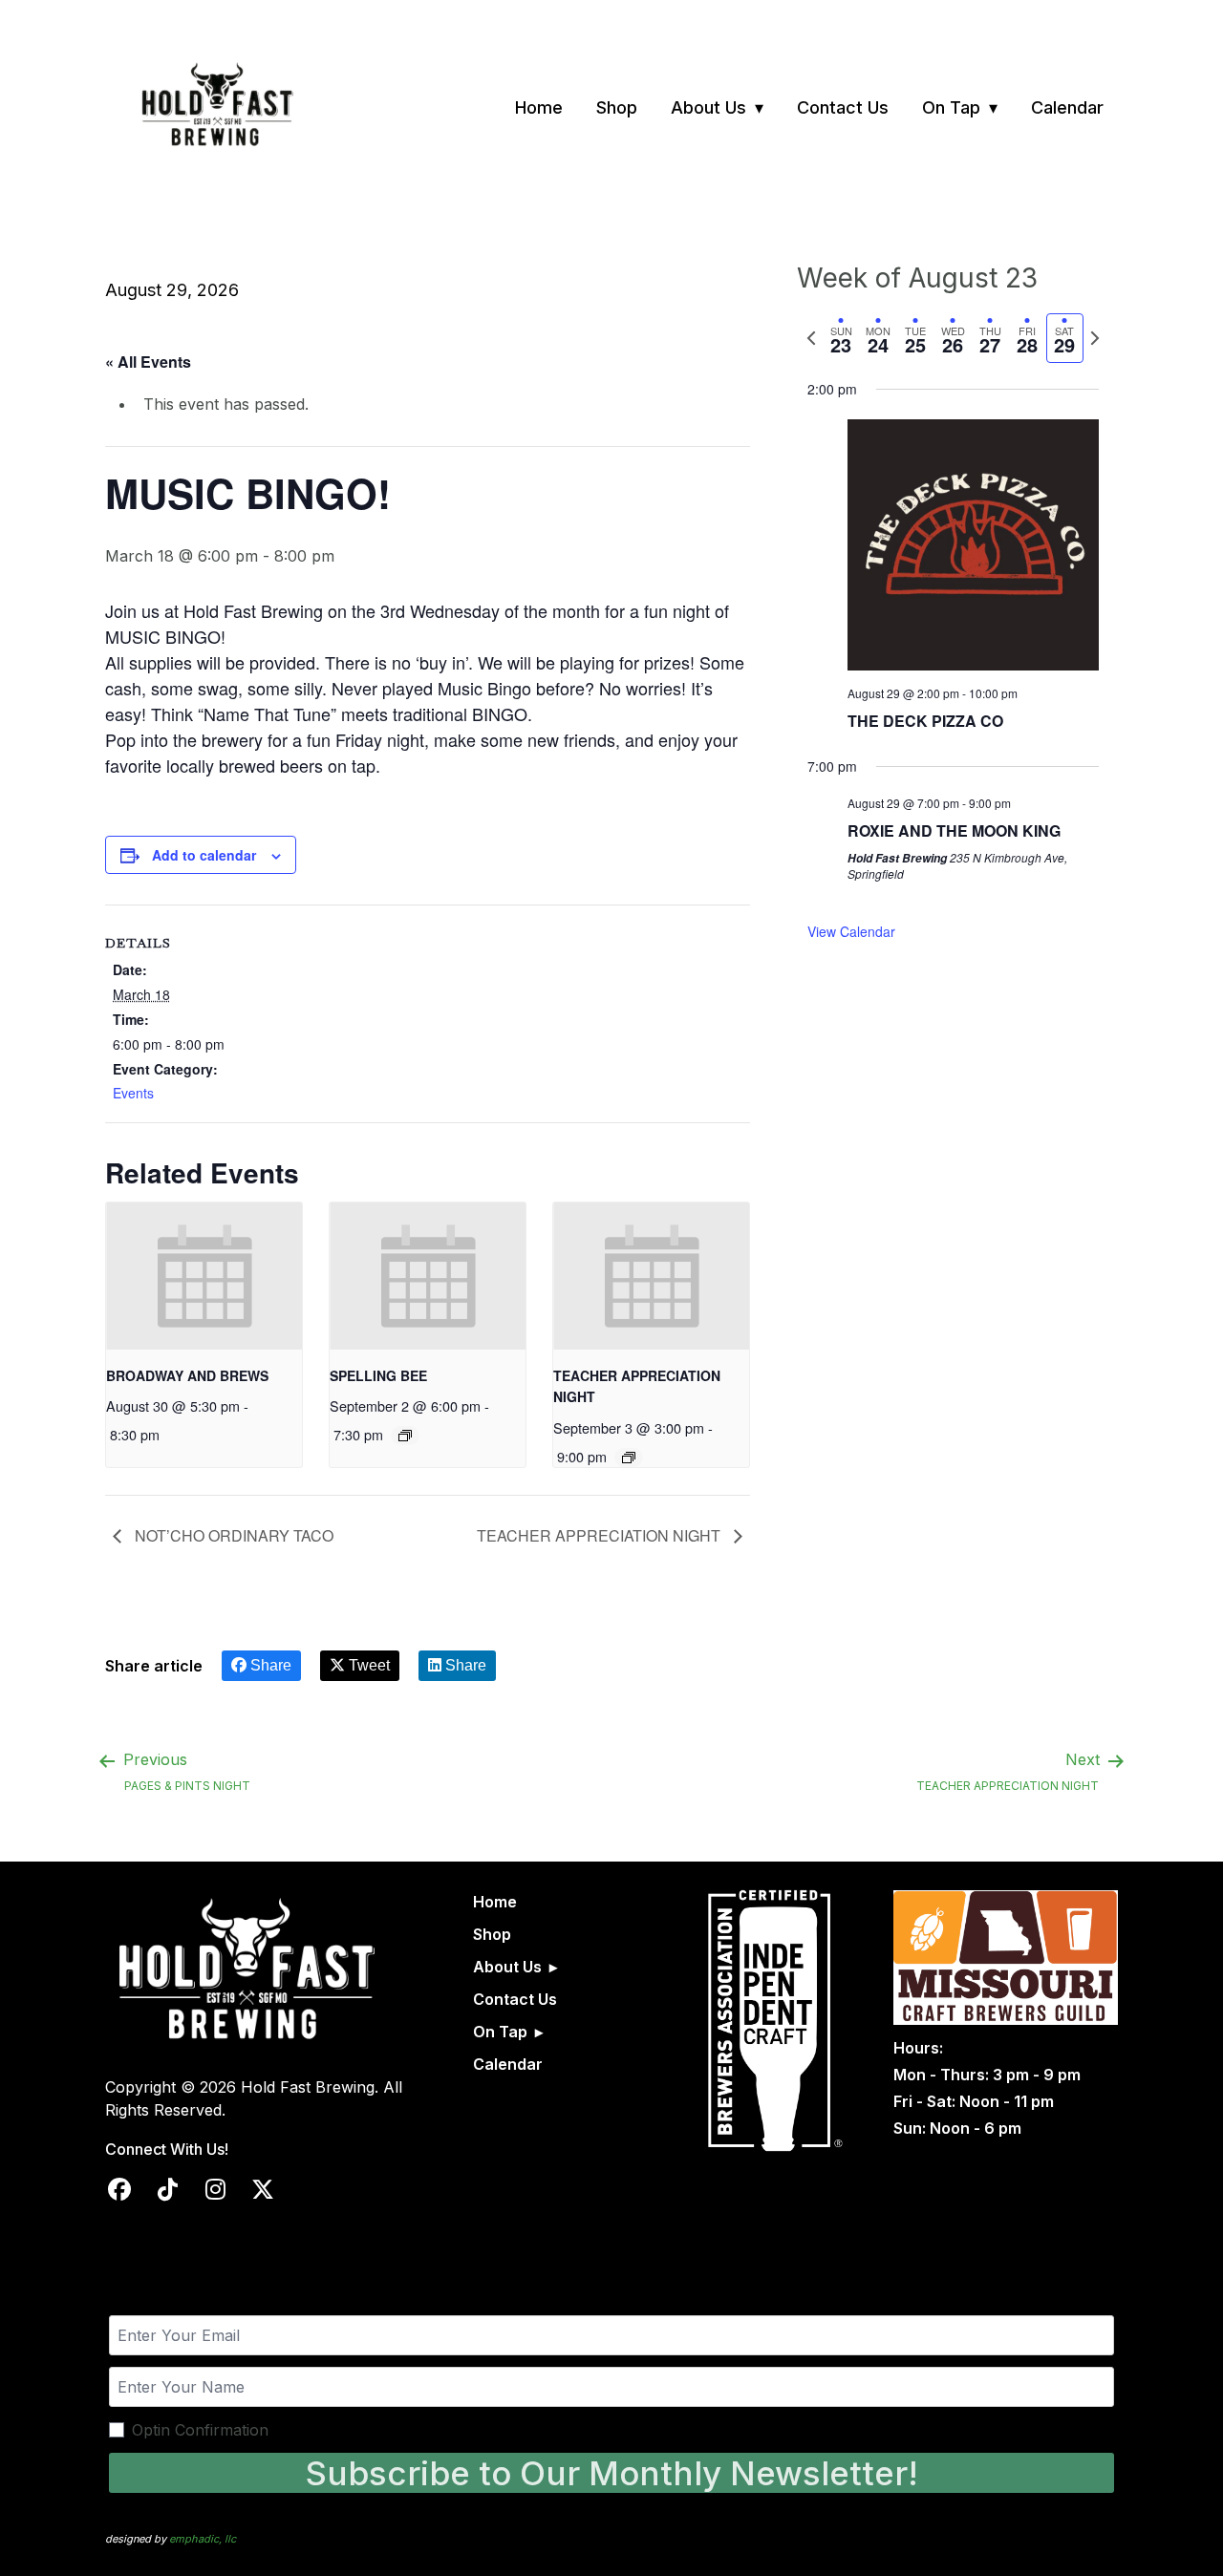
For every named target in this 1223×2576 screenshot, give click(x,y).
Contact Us (843, 107)
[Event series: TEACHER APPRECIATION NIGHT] (629, 1458)
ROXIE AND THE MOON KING (954, 830)
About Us (708, 107)
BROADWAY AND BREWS (187, 1375)
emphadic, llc (203, 2539)
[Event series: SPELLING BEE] (405, 1436)
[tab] (841, 339)
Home (539, 107)
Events (133, 1093)
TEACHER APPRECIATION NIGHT (601, 1535)
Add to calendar (204, 855)
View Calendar (851, 931)
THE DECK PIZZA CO (925, 721)
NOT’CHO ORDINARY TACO (232, 1535)
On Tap (951, 107)
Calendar (1067, 107)
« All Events (148, 362)
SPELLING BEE (378, 1375)
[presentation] (204, 1276)
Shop (617, 107)
